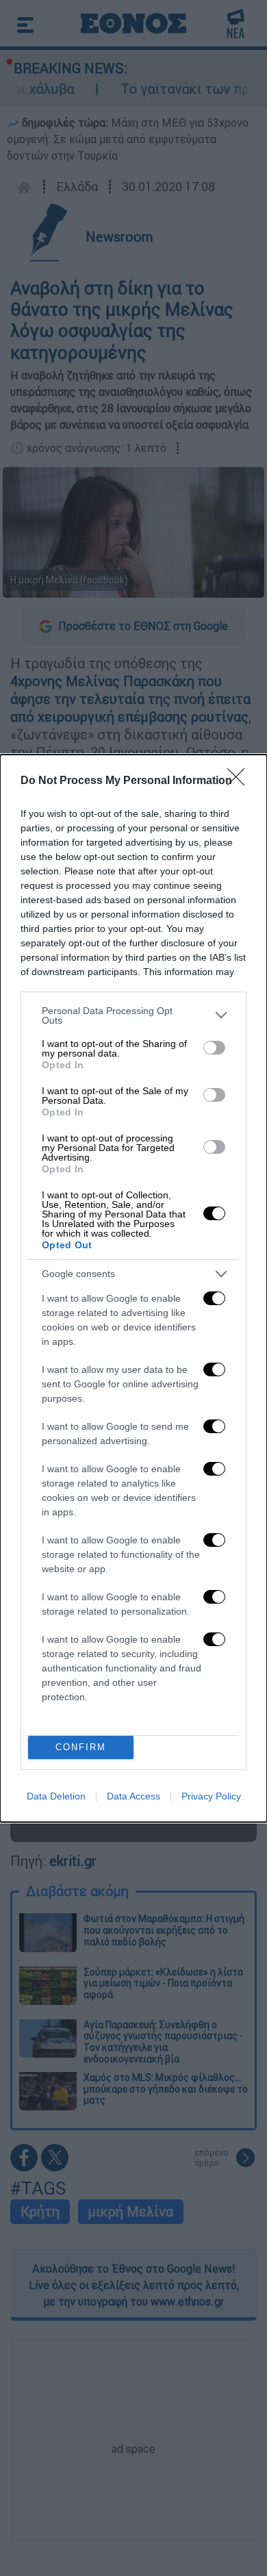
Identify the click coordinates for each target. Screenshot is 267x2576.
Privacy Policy (211, 1796)
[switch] (214, 1048)
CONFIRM (81, 1747)
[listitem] (133, 1015)
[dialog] (133, 1288)
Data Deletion (56, 1796)
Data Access (133, 1796)
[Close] (240, 781)
